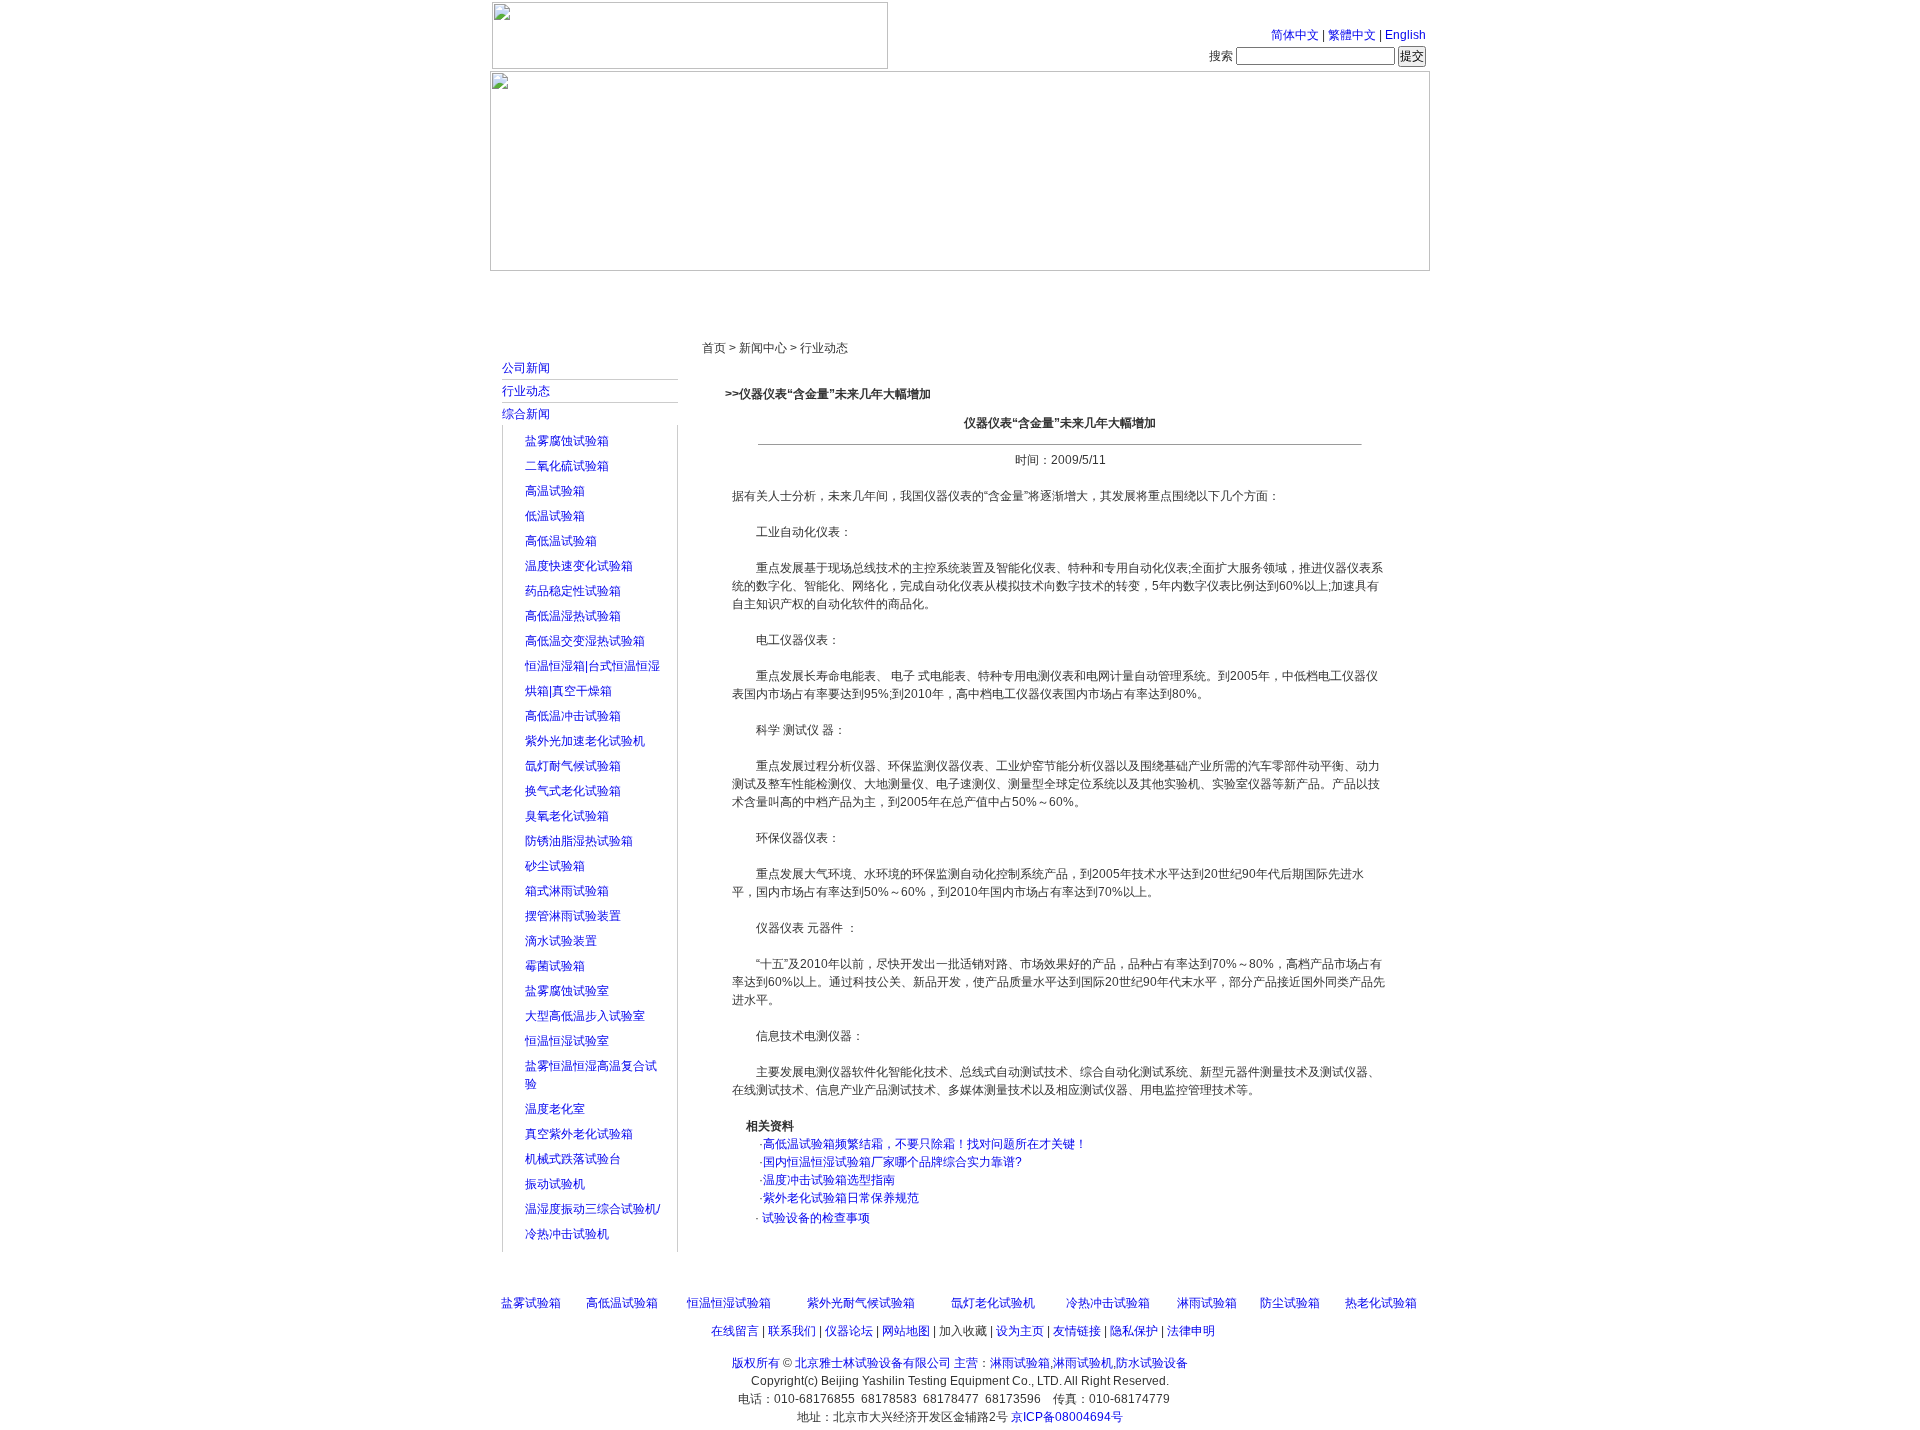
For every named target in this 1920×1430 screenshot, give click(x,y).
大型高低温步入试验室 (585, 1016)
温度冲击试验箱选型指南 (829, 1180)
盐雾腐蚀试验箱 (567, 441)
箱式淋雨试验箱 (567, 891)
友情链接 (1077, 1331)
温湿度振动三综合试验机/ (592, 1209)
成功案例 (995, 290)
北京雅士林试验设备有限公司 (873, 1363)
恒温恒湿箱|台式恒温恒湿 (592, 666)
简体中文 (1295, 35)
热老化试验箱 (1381, 1303)
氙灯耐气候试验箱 (573, 766)
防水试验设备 (1152, 1363)
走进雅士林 (665, 290)
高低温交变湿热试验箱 (585, 641)
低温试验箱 (555, 516)
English (1405, 35)
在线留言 (735, 1331)
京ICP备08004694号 (1067, 1417)
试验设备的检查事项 (814, 1218)
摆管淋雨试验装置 (573, 916)
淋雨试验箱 (1207, 1303)
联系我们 (792, 1331)
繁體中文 (1352, 35)
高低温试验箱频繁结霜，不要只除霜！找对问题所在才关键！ (925, 1144)
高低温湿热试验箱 (573, 616)
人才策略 (1105, 290)
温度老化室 (555, 1109)
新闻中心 (775, 290)
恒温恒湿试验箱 (729, 1303)
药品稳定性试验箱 (573, 591)
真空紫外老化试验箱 (579, 1134)
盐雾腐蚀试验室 (567, 991)
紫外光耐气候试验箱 (861, 1303)
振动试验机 (555, 1184)
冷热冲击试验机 (567, 1234)
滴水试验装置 (561, 941)
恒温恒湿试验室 (567, 1041)
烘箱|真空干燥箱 (568, 691)
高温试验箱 (555, 491)
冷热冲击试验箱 (1108, 1303)
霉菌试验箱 (555, 966)
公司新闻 (526, 368)
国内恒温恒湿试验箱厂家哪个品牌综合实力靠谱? (892, 1162)
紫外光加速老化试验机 (585, 741)
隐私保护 (1134, 1331)
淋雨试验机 (1083, 1363)
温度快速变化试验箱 (579, 566)
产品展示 (885, 290)
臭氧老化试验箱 (567, 816)
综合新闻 (526, 414)
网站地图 (906, 1331)
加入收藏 (963, 1331)
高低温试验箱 (561, 541)
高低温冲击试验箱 (573, 716)
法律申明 (1191, 1331)
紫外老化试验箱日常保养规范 (841, 1198)
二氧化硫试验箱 (567, 466)
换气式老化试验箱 (573, 791)
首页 (555, 290)
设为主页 (1020, 1331)
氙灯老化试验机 (993, 1303)
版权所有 (756, 1363)
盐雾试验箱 (531, 1303)
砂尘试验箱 (555, 866)
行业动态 (526, 391)
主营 (966, 1363)
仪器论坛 (849, 1331)
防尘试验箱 (1290, 1303)
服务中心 (1215, 290)
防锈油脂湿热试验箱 (579, 841)
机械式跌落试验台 (573, 1159)
